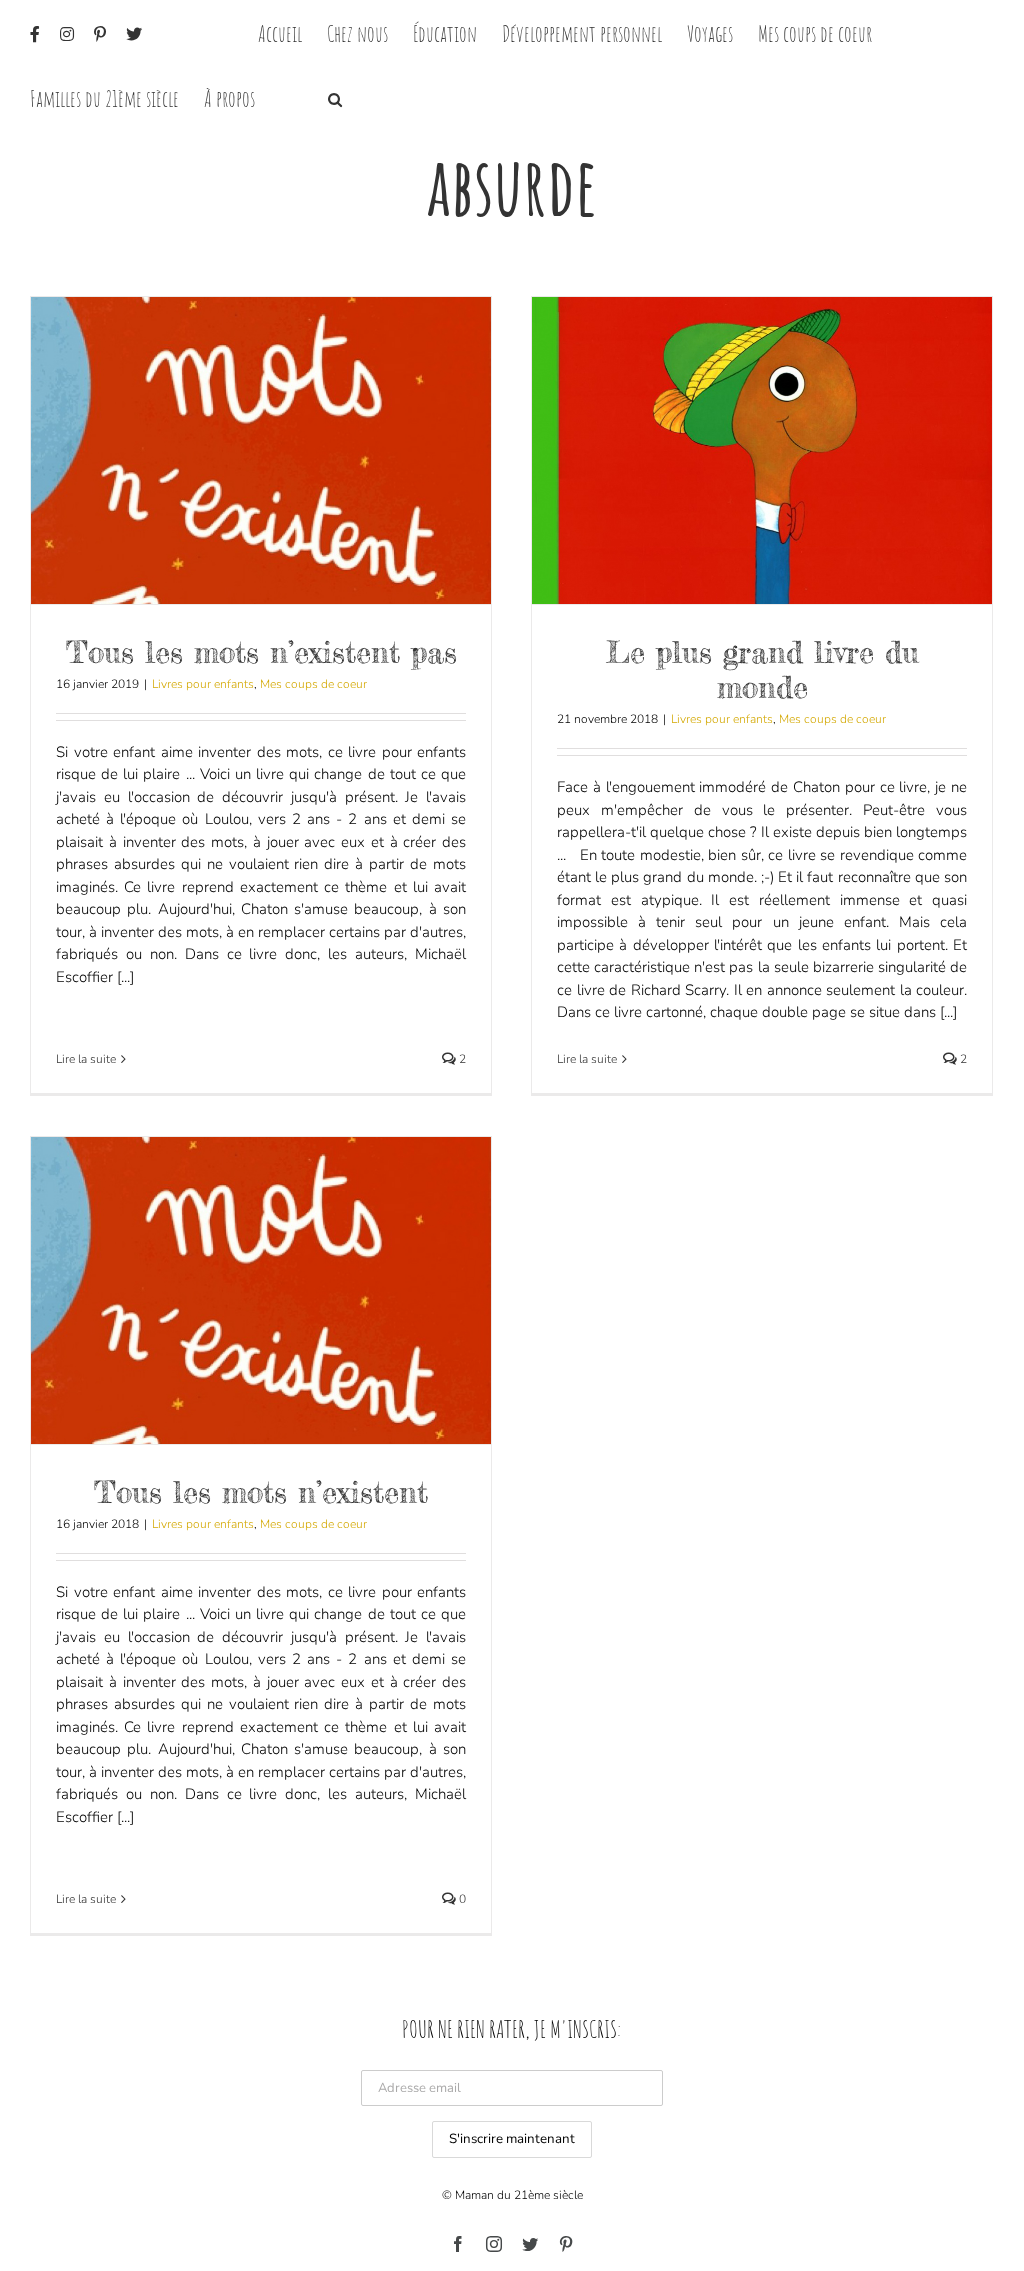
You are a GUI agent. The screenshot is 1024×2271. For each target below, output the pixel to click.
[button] (335, 97)
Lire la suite (86, 1059)
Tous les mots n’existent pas (261, 652)
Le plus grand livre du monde (762, 669)
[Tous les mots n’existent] (261, 1290)
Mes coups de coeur (313, 684)
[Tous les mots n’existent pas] (261, 450)
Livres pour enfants (203, 684)
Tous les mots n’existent (261, 1492)
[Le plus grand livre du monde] (762, 450)
